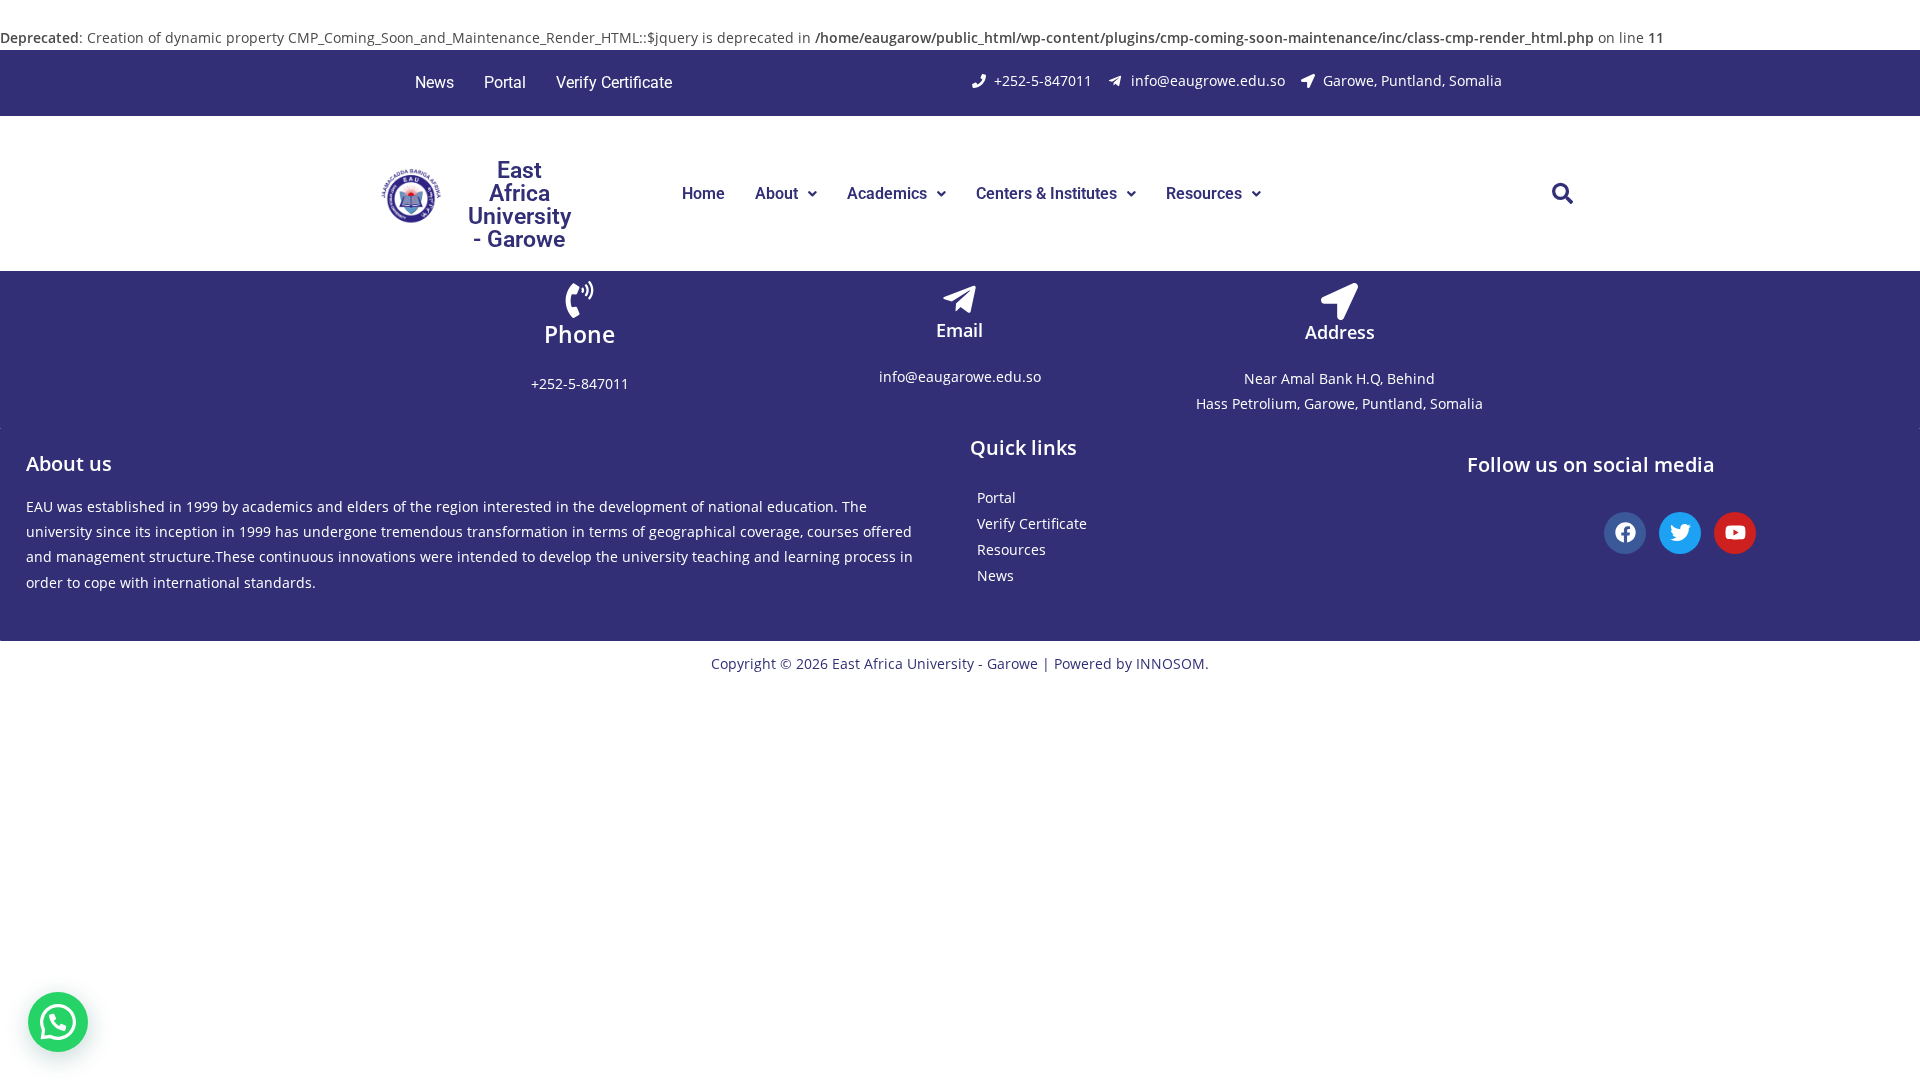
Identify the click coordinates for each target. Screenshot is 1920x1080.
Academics (887, 193)
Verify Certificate (614, 82)
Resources (1204, 193)
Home (703, 193)
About (776, 193)
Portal (505, 82)
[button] (786, 194)
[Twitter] (1680, 533)
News (434, 82)
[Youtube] (1735, 533)
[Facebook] (1625, 533)
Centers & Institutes (1046, 193)
